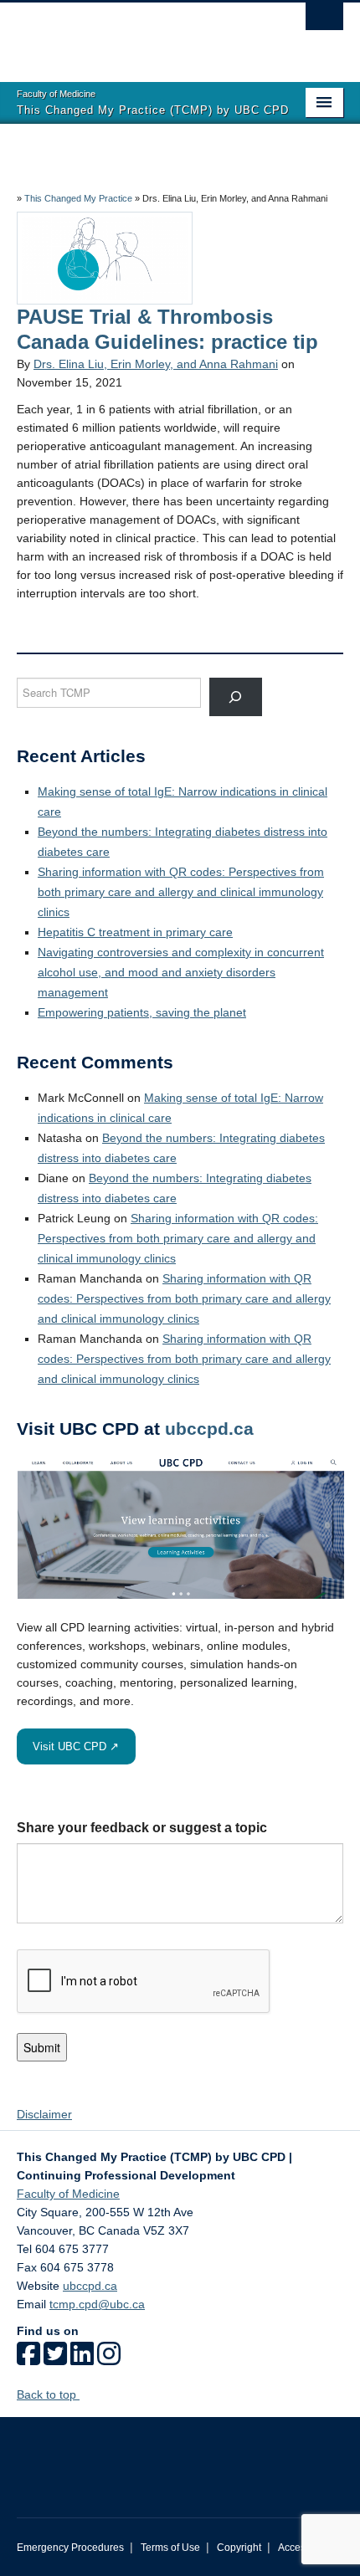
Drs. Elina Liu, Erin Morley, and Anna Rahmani (156, 364)
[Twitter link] (55, 2359)
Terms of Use (170, 2548)
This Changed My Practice (78, 198)
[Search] (236, 697)
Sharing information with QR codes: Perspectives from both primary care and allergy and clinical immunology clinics (181, 892)
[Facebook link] (28, 2359)
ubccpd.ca (209, 1429)
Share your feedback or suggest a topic (142, 1828)
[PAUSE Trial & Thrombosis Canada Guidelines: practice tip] (105, 257)
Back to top (48, 2394)
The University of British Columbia (131, 34)
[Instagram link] (109, 2359)
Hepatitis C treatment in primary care (135, 932)
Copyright (239, 2548)
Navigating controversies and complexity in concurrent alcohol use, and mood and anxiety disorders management (181, 972)
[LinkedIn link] (82, 2359)
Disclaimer (44, 2114)
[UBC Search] (324, 21)
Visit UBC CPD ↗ (76, 1746)
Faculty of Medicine (68, 2194)
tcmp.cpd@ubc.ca (97, 2304)
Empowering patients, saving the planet (142, 1012)
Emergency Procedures (70, 2548)
